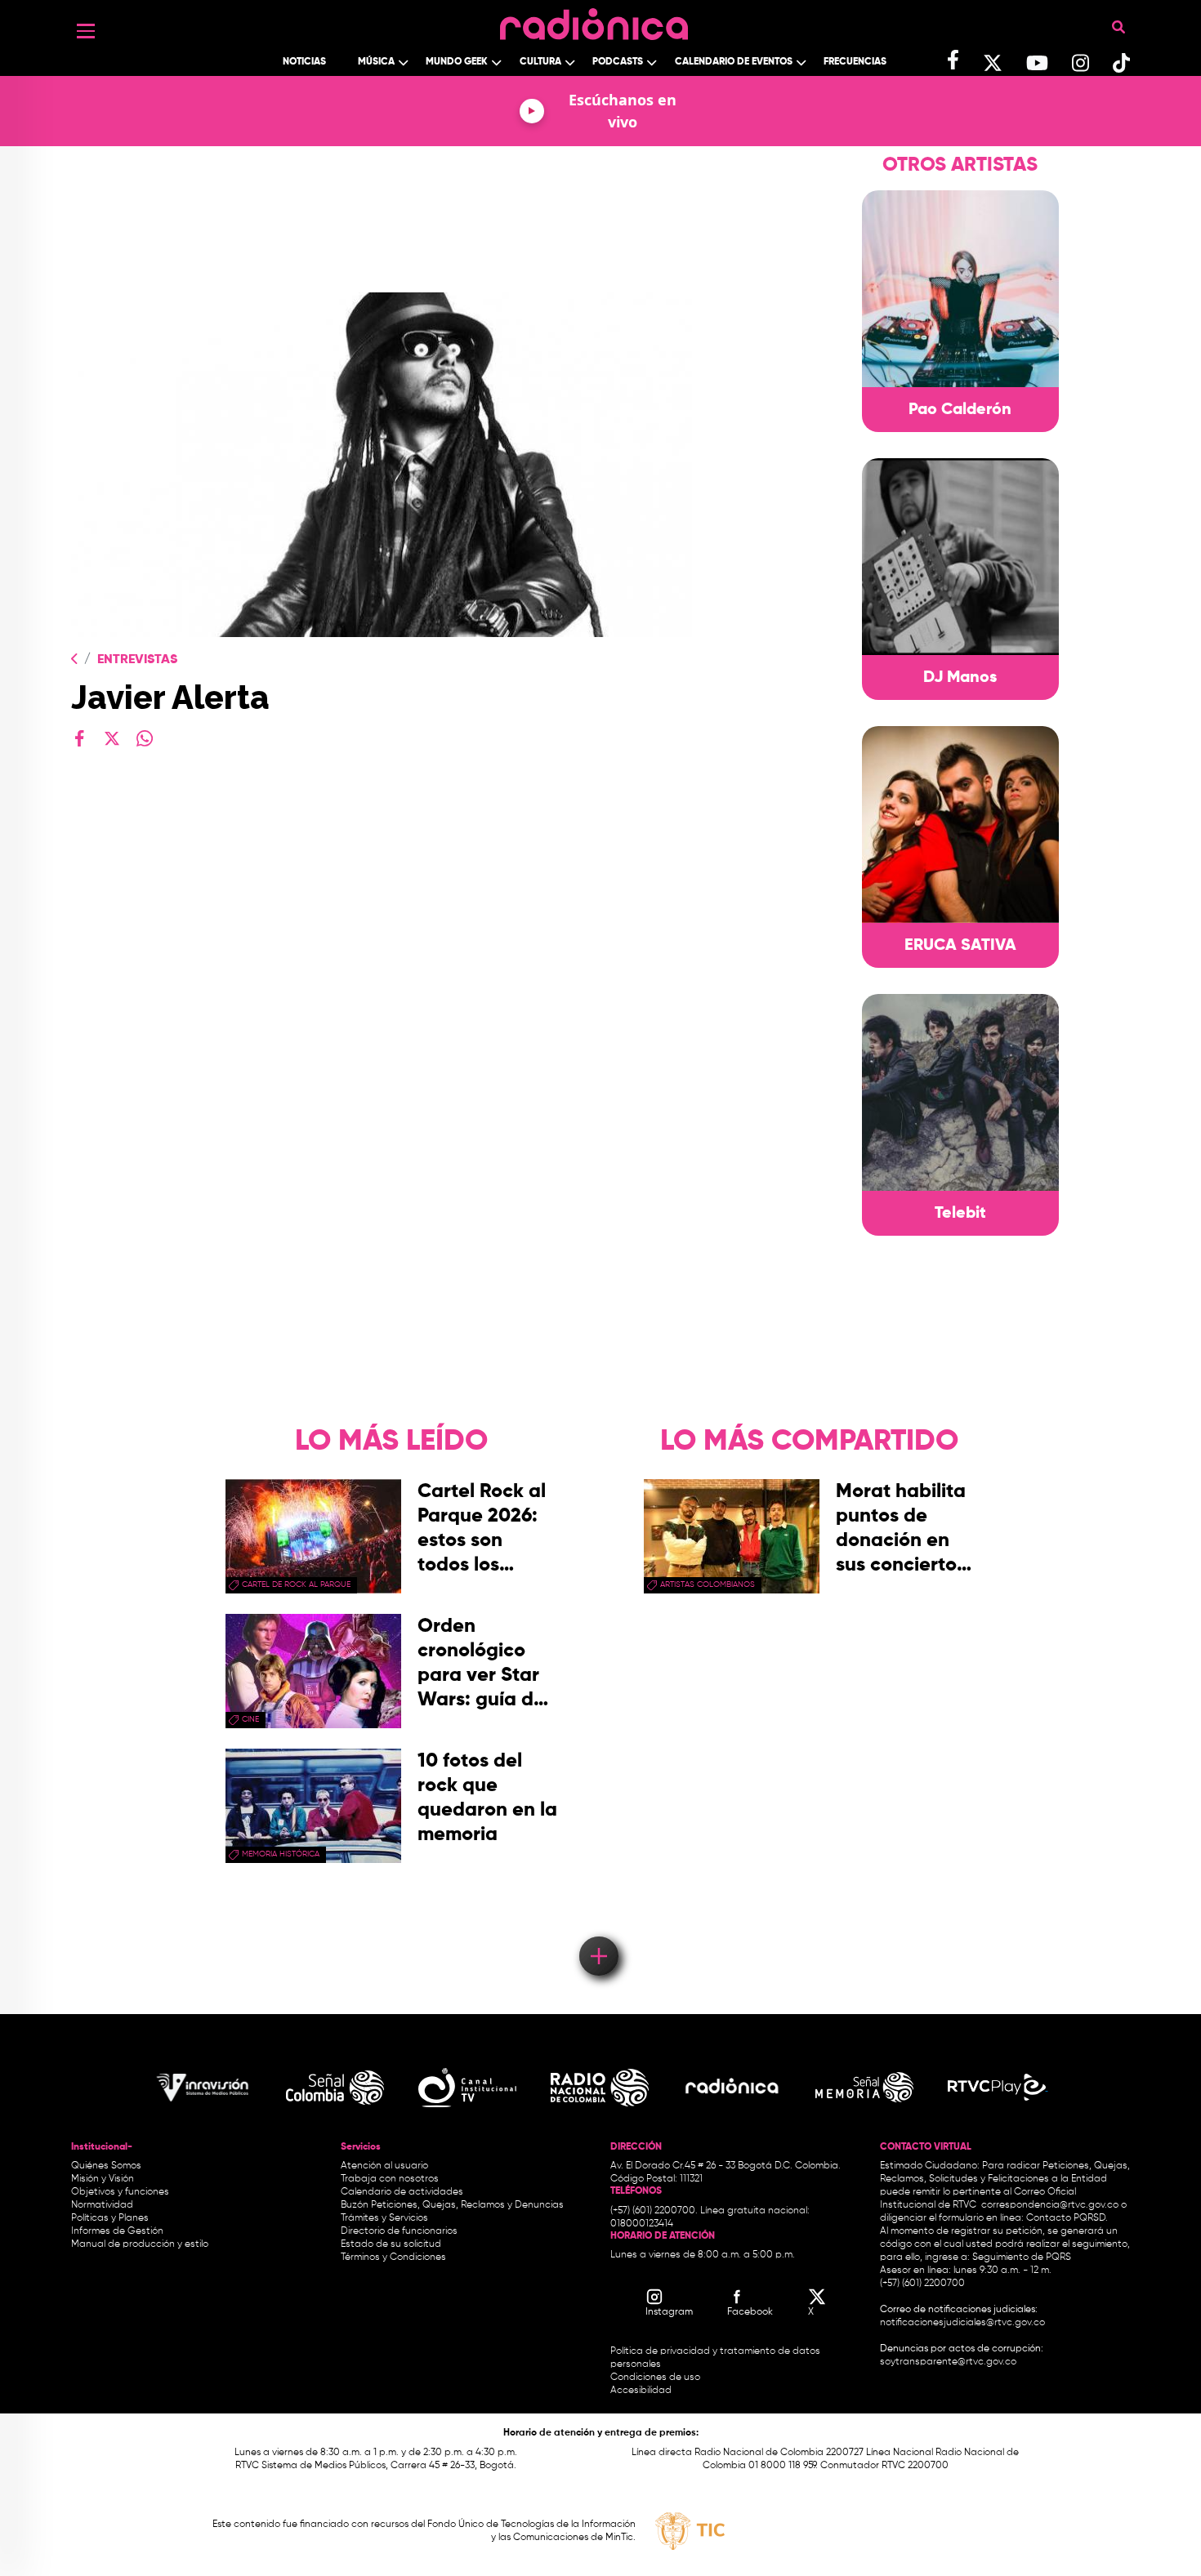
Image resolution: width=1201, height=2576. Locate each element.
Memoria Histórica (281, 1854)
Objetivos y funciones (120, 2192)
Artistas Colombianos (708, 1584)
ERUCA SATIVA (960, 946)
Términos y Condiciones (393, 2257)
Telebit (960, 1214)
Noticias (304, 62)
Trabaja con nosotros (390, 2179)
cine (250, 1719)
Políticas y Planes (110, 2218)
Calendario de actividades (402, 2192)
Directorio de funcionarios (399, 2231)
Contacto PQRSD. (1067, 2218)
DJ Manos (960, 678)
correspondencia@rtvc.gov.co (1050, 2205)
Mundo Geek (457, 62)
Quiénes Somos (106, 2166)
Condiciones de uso (655, 2378)
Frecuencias (855, 62)
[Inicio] (594, 20)
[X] (112, 738)
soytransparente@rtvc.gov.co (948, 2362)
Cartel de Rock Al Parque (296, 1584)
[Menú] (86, 31)
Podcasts (618, 62)
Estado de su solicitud (391, 2244)
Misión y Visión (103, 2179)
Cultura (540, 62)
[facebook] (79, 738)
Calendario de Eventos (734, 62)
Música (376, 62)
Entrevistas (137, 660)
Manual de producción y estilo (140, 2244)
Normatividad (102, 2205)
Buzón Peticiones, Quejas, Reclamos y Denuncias (452, 2205)
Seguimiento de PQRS (1022, 2257)
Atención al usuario (384, 2166)
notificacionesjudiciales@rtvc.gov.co (962, 2323)
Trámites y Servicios (384, 2218)
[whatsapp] (145, 738)
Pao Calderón (960, 410)
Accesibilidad (642, 2391)
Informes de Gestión (117, 2231)
